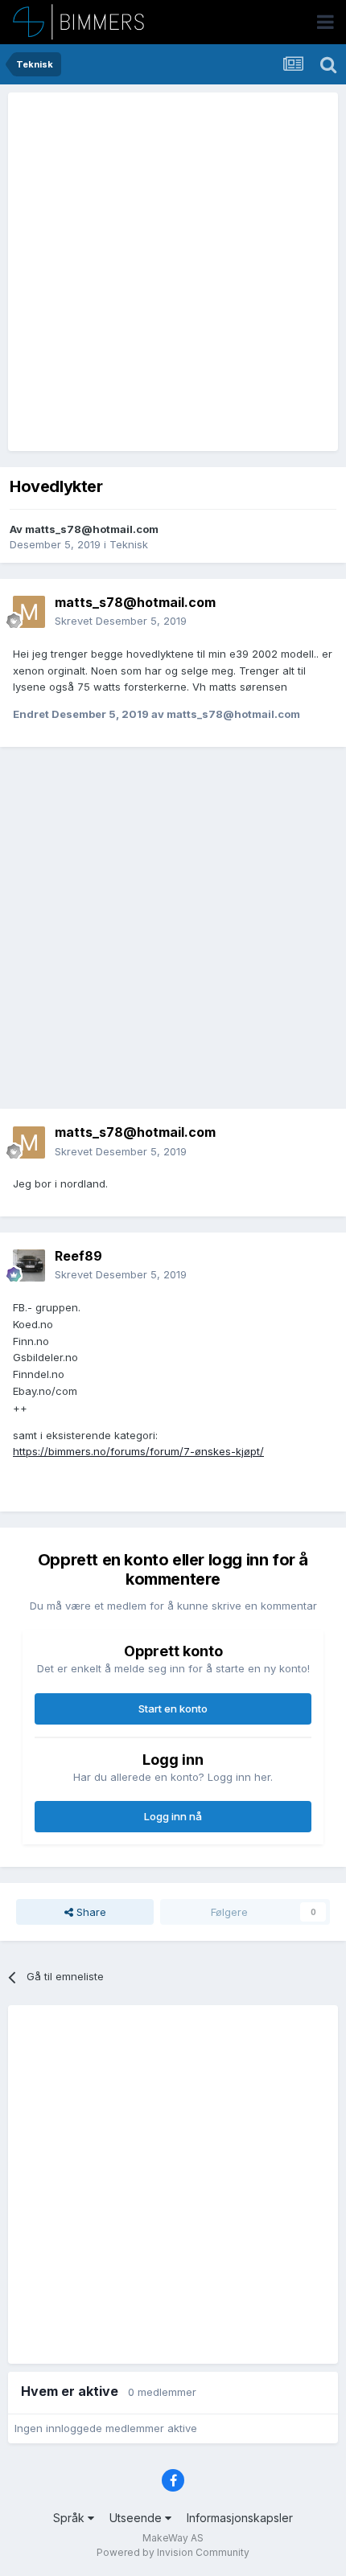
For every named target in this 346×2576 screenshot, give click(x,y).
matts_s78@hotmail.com (92, 529)
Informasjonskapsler (240, 2518)
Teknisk (129, 544)
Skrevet (121, 621)
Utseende (137, 2518)
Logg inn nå (173, 1816)
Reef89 (78, 1256)
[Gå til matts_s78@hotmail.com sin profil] (29, 612)
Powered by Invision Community (173, 2552)
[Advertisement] (173, 272)
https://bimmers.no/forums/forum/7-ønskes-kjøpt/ (138, 1451)
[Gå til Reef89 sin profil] (29, 1265)
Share (90, 1912)
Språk (70, 2518)
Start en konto (173, 1708)
